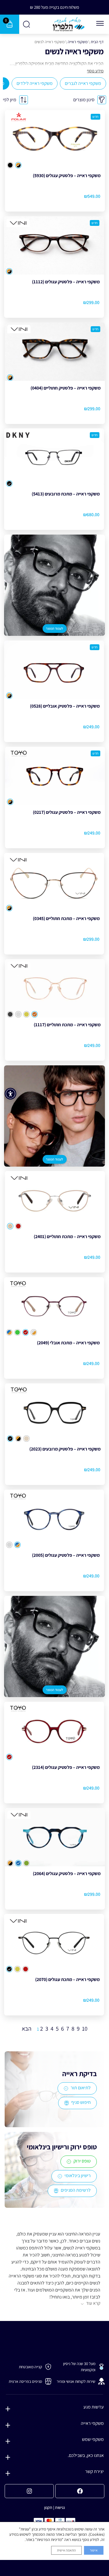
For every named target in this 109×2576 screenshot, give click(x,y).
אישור (94, 2550)
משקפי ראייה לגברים (83, 83)
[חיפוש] (27, 24)
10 (85, 2029)
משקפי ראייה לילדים (35, 83)
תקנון (48, 2507)
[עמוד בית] (69, 24)
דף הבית (97, 42)
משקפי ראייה (78, 42)
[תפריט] (100, 23)
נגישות (60, 2507)
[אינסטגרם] (29, 2491)
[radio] (18, 165)
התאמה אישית (66, 2550)
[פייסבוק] (80, 2491)
